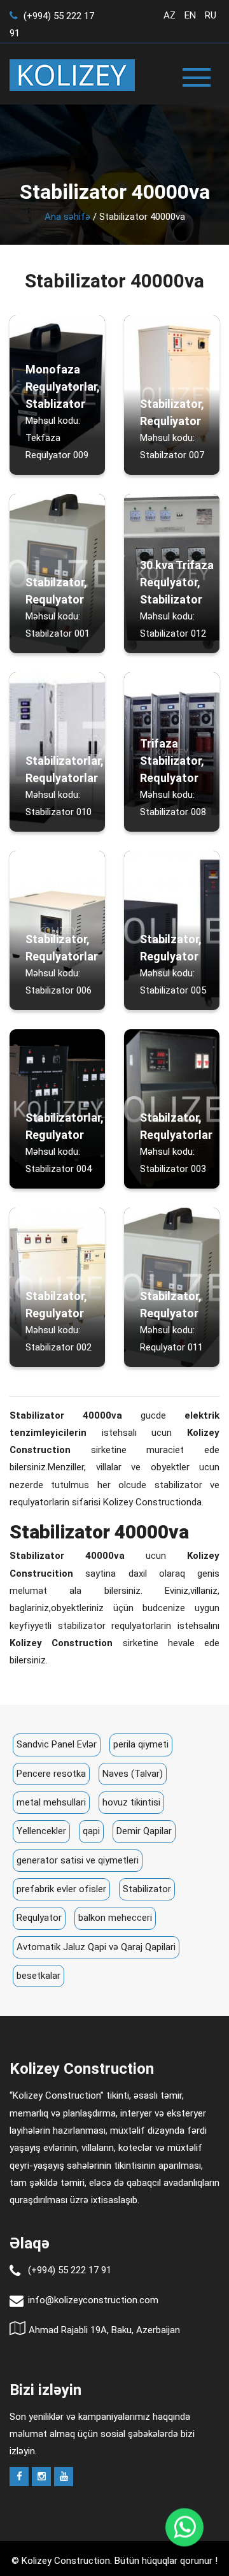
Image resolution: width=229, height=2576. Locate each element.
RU (211, 15)
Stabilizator (147, 1889)
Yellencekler (41, 1831)
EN (190, 15)
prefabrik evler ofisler (61, 1889)
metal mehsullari (51, 1802)
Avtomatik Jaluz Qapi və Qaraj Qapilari (96, 1947)
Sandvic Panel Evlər (57, 1744)
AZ (170, 15)
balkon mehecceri (115, 1918)
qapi (91, 1831)
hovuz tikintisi (131, 1802)
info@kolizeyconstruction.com (93, 2300)
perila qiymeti (141, 1744)
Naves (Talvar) (133, 1774)
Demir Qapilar (144, 1831)
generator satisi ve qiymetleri (78, 1860)
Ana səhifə (67, 217)
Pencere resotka (51, 1774)
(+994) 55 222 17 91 (70, 2270)
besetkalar (38, 1976)
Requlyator (39, 1918)
